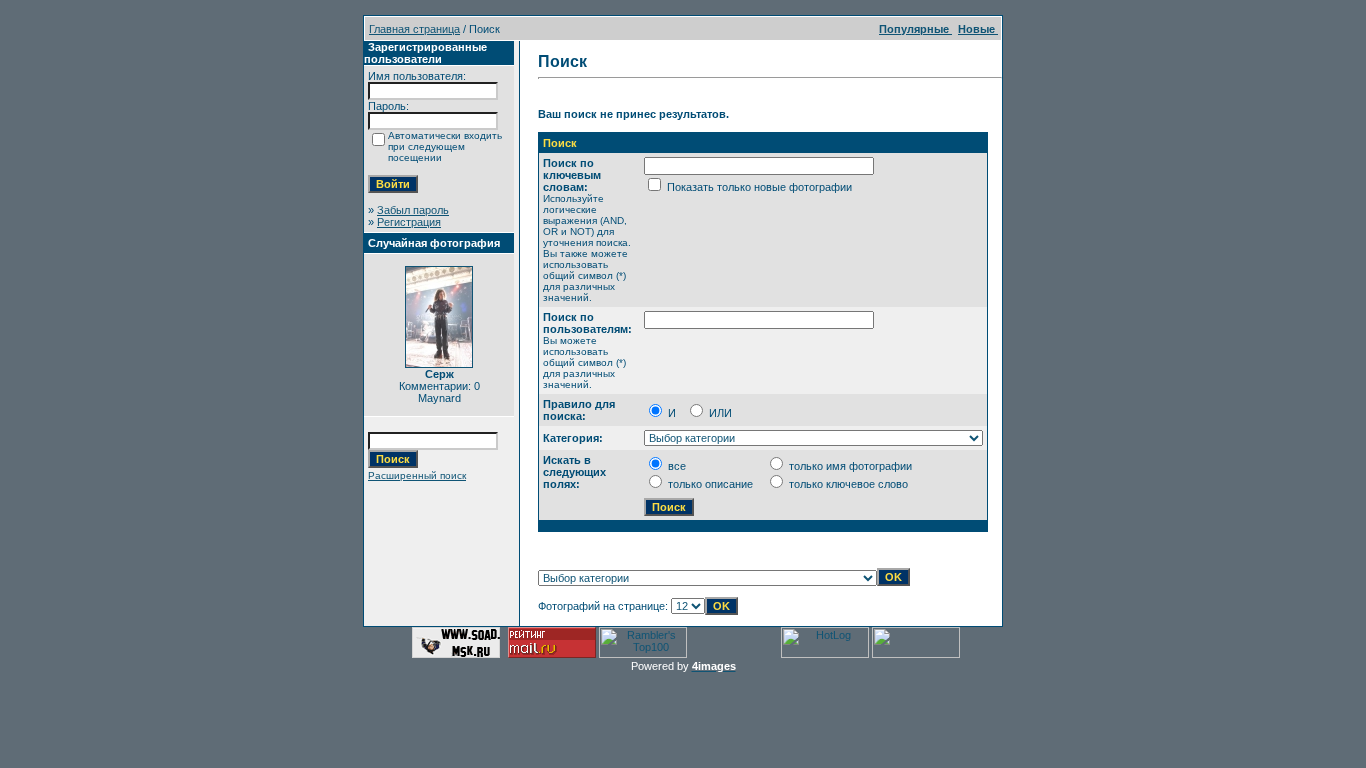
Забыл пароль (413, 210)
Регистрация (409, 222)
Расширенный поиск (417, 475)
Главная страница (414, 29)
